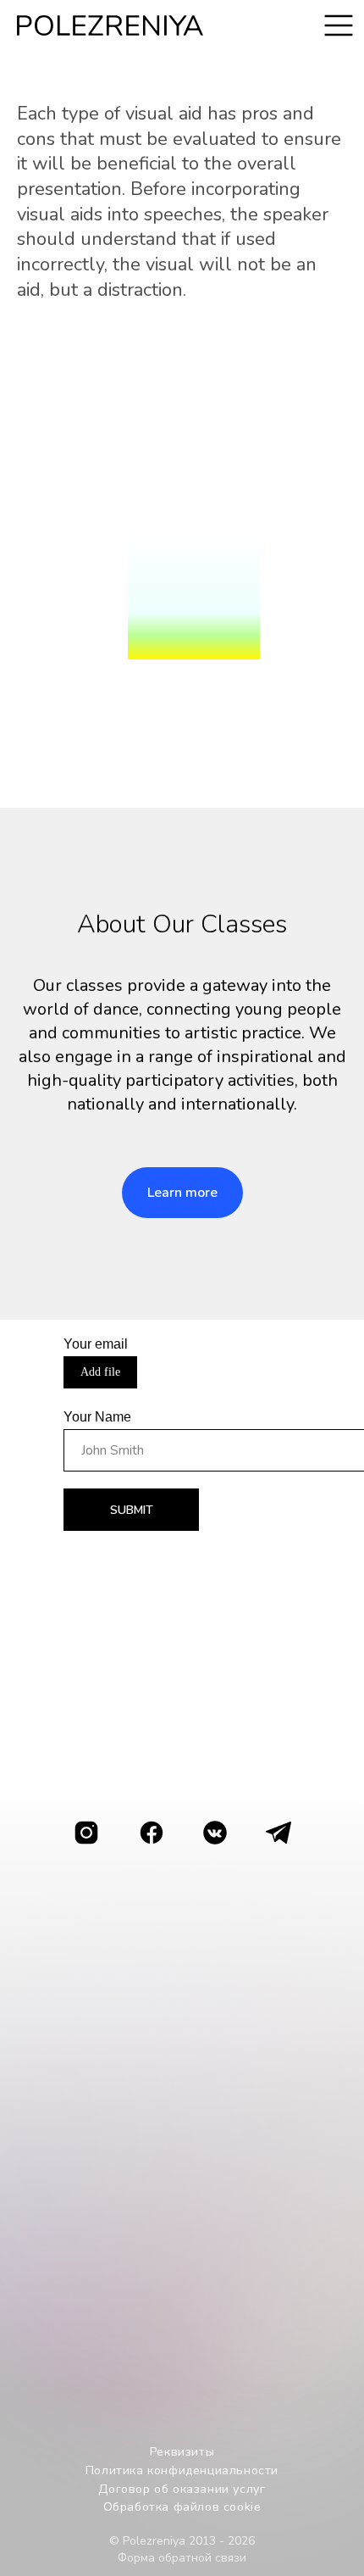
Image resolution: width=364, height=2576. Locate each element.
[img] (277, 1833)
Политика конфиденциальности (182, 2470)
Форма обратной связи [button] (182, 2558)
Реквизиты (182, 2452)
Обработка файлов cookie (182, 2507)
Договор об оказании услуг (182, 2489)
